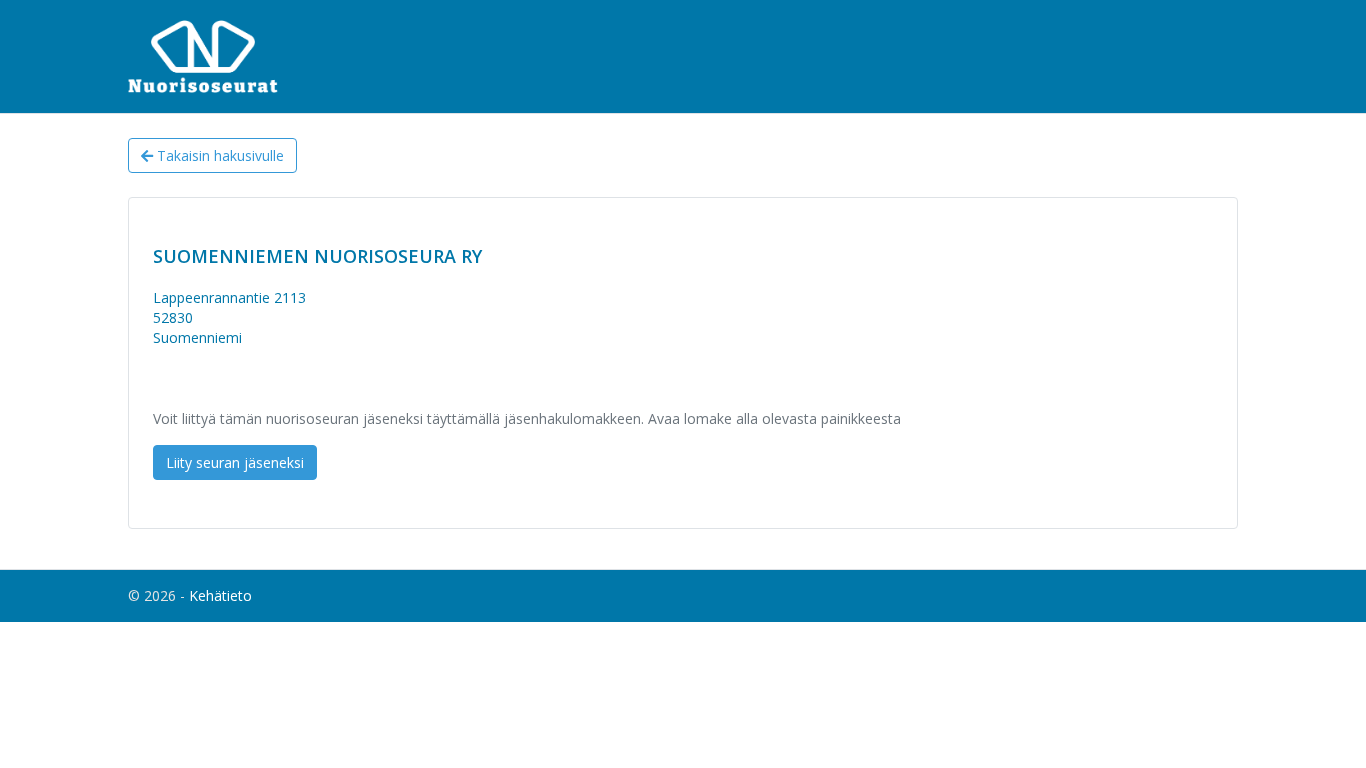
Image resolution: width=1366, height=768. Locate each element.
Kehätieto (220, 595)
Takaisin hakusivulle (218, 155)
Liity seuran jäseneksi (235, 462)
